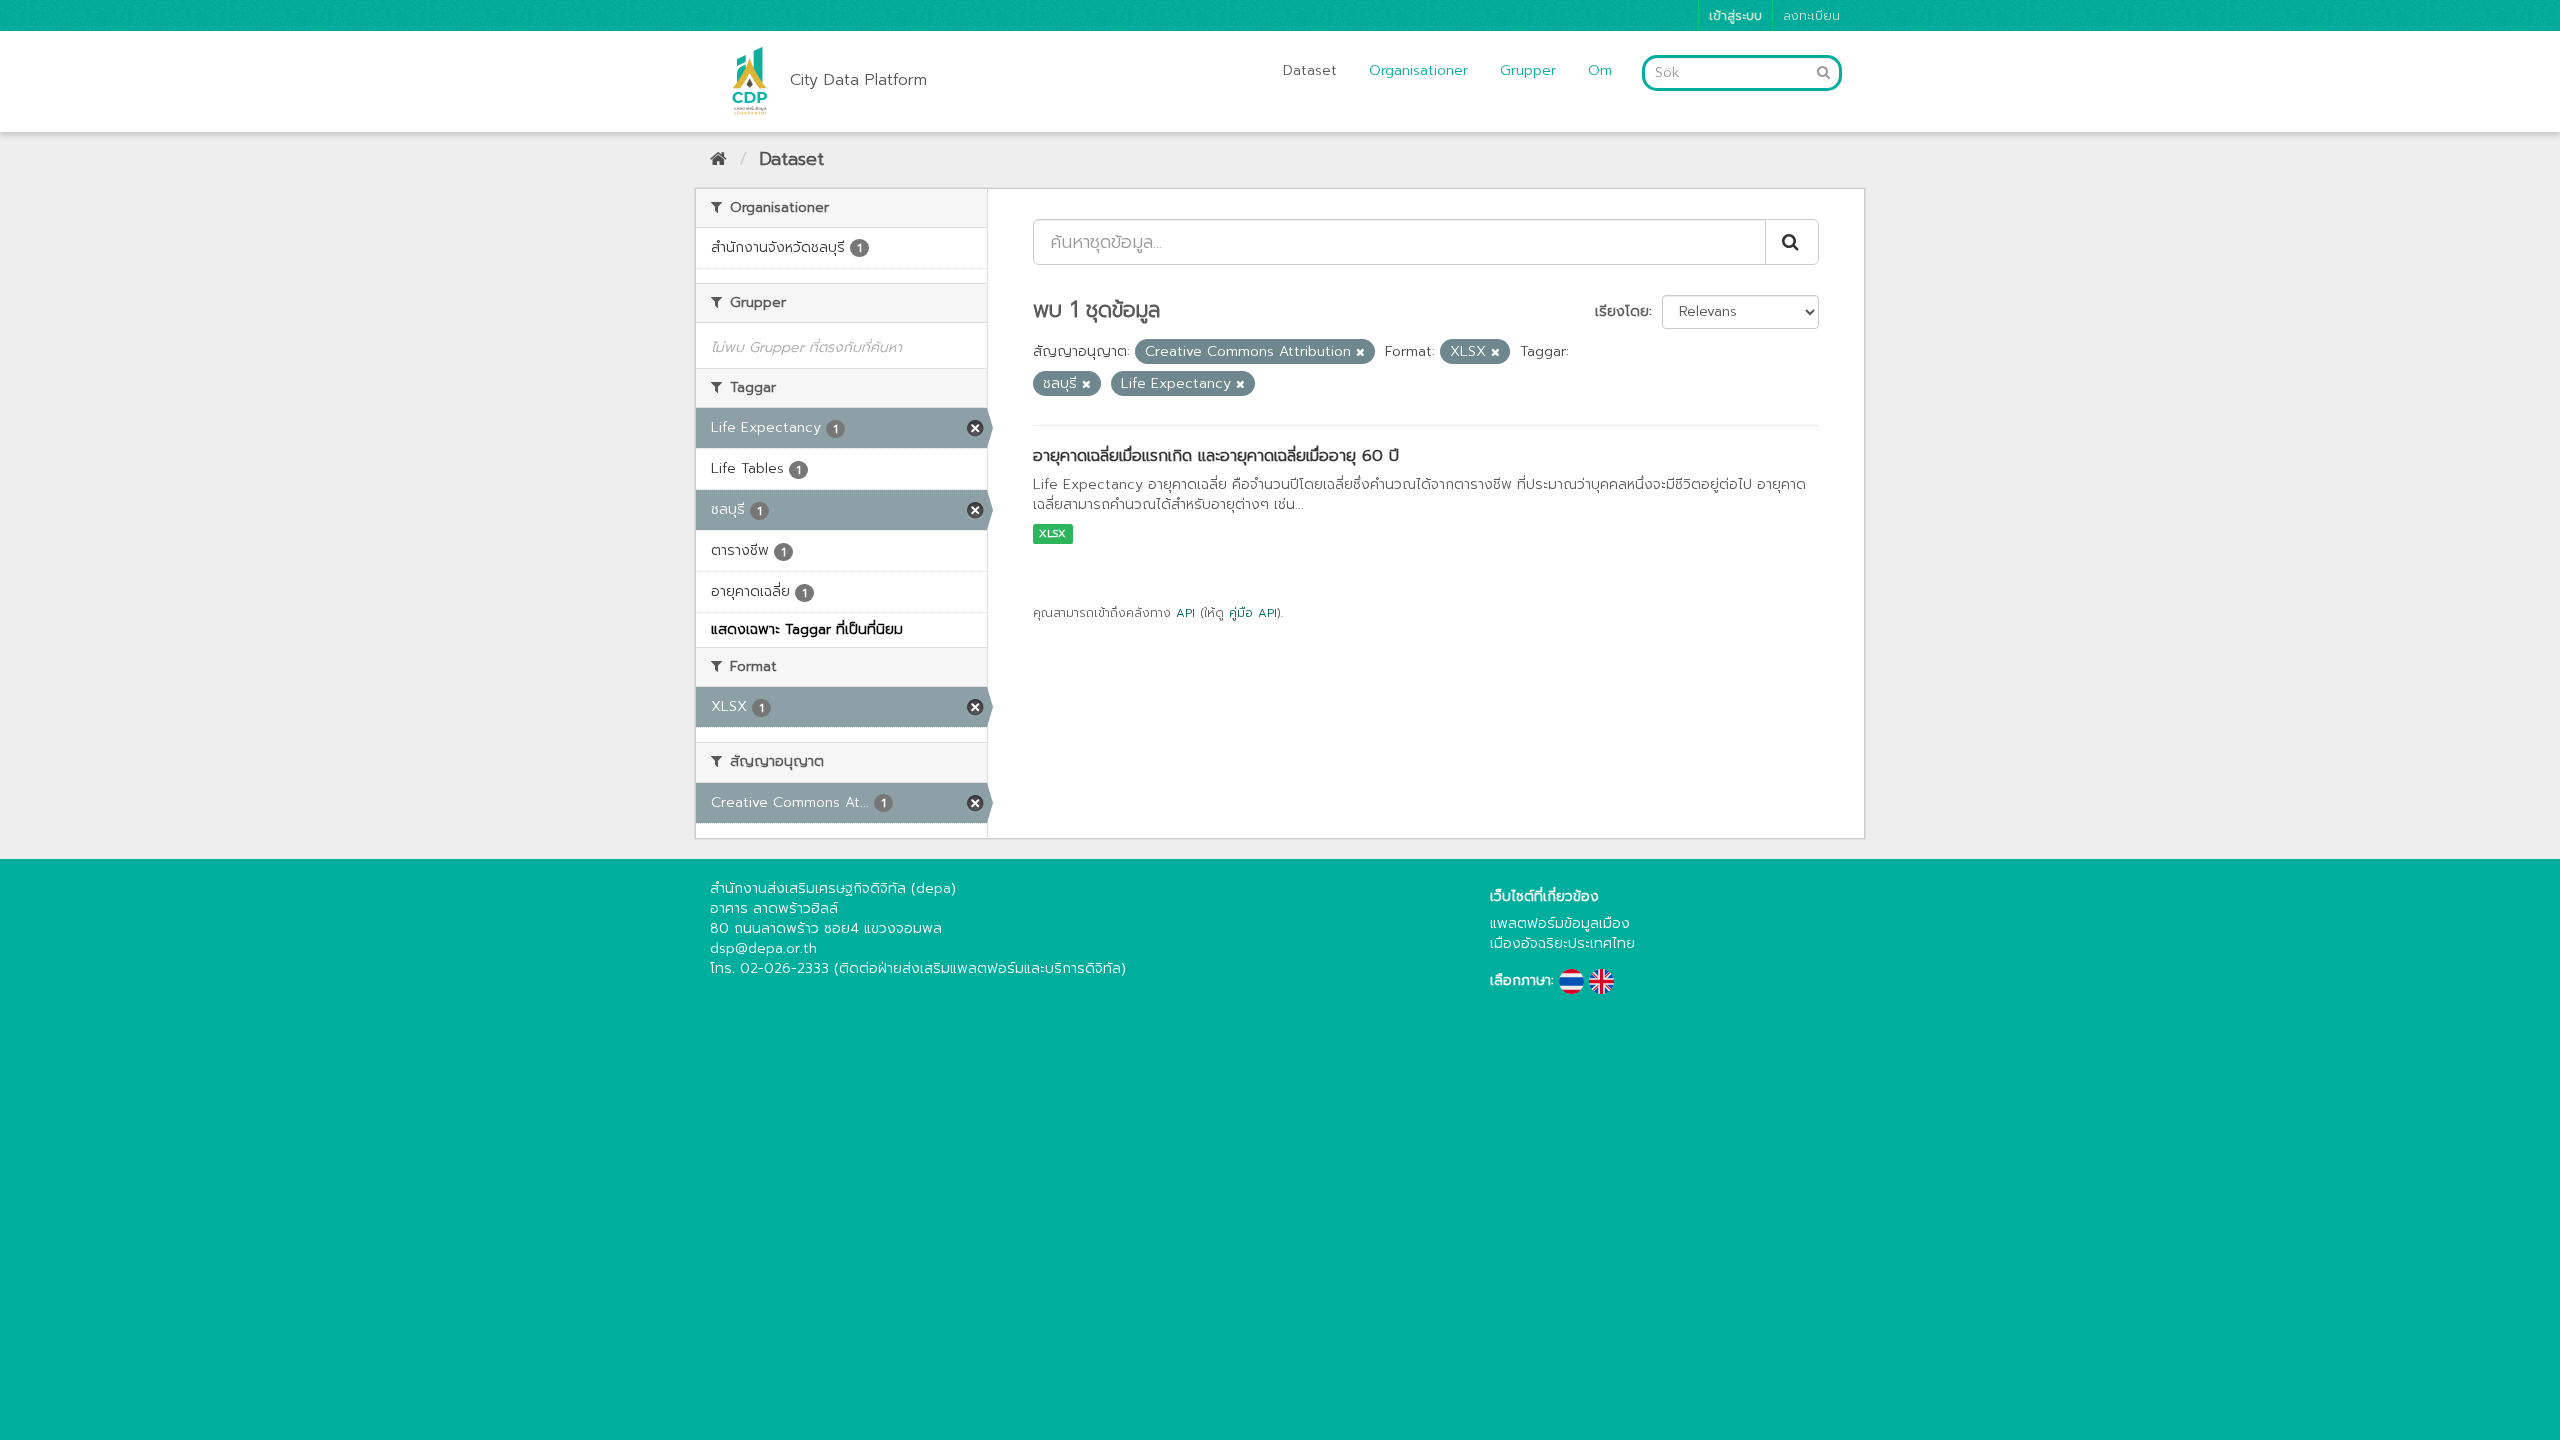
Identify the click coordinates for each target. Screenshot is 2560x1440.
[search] (1792, 242)
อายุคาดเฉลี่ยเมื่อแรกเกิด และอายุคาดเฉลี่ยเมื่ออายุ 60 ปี (1216, 456)
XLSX (1052, 533)
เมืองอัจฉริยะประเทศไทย (1562, 943)
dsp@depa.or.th (763, 948)
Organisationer (1418, 70)
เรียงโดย (1622, 311)
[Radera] (1360, 352)
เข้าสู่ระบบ (1735, 15)
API (1185, 613)
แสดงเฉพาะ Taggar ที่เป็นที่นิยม (807, 629)
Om (1600, 70)
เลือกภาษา (1520, 981)
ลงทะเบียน (1811, 15)
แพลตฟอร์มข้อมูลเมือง (1560, 923)
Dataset (1310, 70)
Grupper (1528, 70)
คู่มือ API (1253, 613)
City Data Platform (858, 80)
